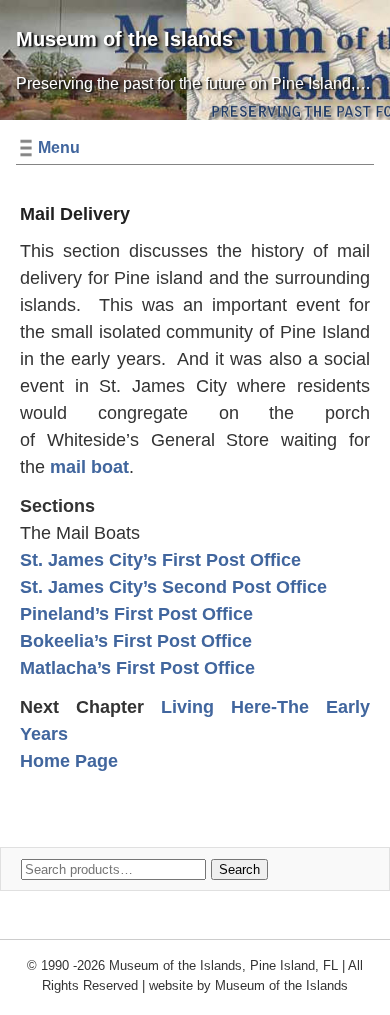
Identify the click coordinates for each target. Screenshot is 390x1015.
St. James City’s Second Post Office (173, 587)
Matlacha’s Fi (76, 668)
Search (239, 869)
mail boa (86, 467)
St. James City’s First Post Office (160, 560)
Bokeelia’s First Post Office (136, 641)
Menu (59, 147)
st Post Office (197, 668)
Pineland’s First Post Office (136, 614)
